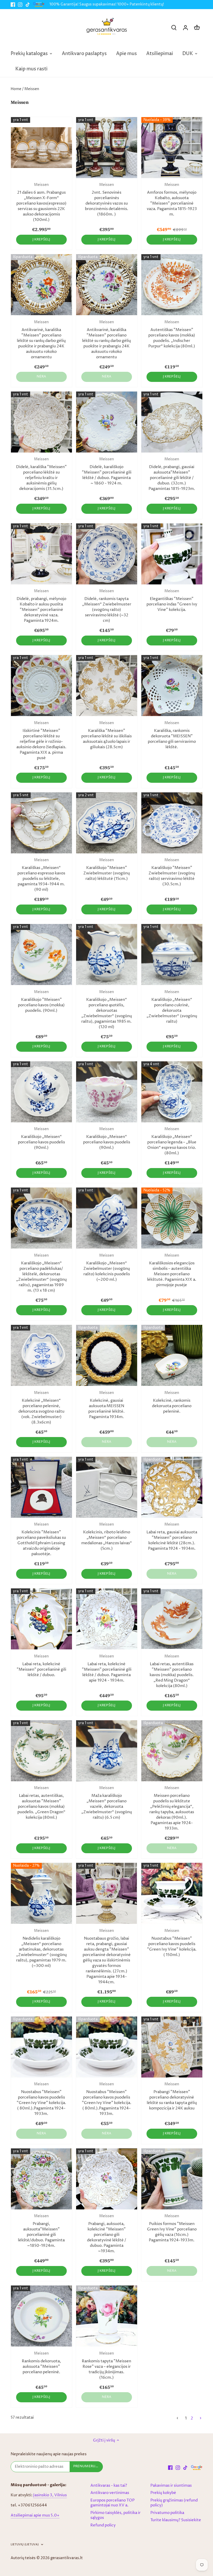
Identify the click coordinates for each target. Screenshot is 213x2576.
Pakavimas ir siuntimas (171, 2486)
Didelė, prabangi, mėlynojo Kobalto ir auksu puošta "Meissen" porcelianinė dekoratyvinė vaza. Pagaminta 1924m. (41, 606)
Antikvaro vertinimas (110, 2493)
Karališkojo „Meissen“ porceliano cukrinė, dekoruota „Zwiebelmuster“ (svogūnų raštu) (172, 1007)
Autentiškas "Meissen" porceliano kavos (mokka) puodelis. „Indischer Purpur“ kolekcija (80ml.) (172, 334)
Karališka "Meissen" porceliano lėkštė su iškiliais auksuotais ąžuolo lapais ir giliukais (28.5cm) (106, 735)
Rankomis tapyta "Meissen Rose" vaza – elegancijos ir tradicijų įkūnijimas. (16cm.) (106, 2366)
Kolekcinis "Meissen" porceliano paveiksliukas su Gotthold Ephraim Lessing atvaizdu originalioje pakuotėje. (41, 1539)
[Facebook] (13, 5)
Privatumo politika (167, 2513)
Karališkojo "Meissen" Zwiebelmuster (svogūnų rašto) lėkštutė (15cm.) (107, 870)
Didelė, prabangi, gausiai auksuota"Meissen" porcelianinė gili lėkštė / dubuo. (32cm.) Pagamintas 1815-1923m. (172, 474)
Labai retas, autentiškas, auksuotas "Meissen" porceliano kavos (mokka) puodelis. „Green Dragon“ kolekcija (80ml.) (41, 1803)
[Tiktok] (28, 5)
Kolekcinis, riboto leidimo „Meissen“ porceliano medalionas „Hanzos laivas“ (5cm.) (107, 1537)
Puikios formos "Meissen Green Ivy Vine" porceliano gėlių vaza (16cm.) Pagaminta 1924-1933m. (172, 2228)
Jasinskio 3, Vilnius (50, 2495)
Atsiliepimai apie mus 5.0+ (35, 2515)
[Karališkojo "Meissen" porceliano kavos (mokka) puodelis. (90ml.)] (41, 955)
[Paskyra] (185, 28)
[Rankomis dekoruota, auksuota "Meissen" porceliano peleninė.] (41, 2316)
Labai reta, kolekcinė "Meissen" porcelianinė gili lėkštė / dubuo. (41, 1666)
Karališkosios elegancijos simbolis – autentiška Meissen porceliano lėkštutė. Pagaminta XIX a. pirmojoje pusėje (172, 1270)
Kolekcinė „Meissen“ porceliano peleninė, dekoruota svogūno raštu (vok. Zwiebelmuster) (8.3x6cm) (41, 1408)
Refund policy (103, 2525)
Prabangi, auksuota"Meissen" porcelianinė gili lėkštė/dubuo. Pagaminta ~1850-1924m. (41, 2231)
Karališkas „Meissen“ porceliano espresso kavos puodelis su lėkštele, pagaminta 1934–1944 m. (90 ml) (41, 875)
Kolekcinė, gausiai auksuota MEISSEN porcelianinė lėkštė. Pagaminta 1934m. (106, 1405)
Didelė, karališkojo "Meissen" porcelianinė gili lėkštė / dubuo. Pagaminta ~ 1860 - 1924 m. (107, 471)
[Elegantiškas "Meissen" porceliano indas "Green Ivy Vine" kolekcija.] (172, 554)
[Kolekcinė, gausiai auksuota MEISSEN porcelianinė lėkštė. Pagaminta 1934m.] (107, 1355)
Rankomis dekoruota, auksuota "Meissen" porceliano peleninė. (41, 2363)
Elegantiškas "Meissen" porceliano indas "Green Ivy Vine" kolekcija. (172, 601)
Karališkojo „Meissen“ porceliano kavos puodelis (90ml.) (41, 1139)
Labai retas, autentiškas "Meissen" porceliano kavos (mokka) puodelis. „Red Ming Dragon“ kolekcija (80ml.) (172, 1671)
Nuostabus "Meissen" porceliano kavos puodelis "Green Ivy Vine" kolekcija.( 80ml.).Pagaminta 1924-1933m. (41, 2099)
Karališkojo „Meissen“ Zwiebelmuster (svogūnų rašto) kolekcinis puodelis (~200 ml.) (107, 1268)
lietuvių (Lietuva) (25, 2545)
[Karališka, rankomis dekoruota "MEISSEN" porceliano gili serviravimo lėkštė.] (172, 686)
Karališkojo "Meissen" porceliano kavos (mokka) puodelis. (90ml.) (41, 1002)
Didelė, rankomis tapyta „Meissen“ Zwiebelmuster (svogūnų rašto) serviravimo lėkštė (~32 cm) (107, 606)
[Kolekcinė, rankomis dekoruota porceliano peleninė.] (172, 1355)
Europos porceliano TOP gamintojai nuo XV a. (112, 2503)
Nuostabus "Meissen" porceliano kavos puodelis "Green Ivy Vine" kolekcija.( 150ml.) (172, 1943)
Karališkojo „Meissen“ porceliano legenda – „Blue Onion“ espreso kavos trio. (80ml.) (172, 1141)
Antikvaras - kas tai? (109, 2486)
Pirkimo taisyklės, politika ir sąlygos (115, 2515)
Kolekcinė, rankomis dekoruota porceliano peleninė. (172, 1402)
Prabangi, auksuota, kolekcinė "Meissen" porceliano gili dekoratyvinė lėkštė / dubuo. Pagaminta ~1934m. (107, 2234)
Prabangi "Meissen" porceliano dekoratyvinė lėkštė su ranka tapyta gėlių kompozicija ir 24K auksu (172, 2096)
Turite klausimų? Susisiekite (176, 2520)
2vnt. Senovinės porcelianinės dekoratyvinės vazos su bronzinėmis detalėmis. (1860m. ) (107, 200)
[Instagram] (20, 5)
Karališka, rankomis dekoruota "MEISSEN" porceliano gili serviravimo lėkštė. (172, 735)
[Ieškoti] (174, 28)
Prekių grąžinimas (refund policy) (174, 2503)
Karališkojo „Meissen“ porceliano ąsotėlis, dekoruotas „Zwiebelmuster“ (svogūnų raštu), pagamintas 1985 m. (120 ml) (107, 1010)
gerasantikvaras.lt (67, 2558)
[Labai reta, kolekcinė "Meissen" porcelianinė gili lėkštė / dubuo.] (41, 1619)
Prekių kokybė (163, 2493)
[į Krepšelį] (197, 28)
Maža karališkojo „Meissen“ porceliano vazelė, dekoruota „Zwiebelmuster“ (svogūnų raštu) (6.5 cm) (107, 1803)
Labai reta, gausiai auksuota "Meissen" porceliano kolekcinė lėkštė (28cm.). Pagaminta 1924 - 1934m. (172, 1537)
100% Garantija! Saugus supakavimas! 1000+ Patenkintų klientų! (107, 4)
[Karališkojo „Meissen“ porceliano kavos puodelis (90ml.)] (41, 1092)
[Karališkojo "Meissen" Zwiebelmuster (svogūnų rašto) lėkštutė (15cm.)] (107, 823)
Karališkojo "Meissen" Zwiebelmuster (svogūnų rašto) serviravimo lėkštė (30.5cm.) (172, 872)
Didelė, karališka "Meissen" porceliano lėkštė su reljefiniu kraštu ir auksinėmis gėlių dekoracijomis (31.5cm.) (41, 474)
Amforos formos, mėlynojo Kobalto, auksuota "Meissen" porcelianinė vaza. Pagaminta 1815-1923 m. (172, 200)
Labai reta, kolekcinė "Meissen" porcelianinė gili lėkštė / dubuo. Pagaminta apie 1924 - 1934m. (107, 1669)
